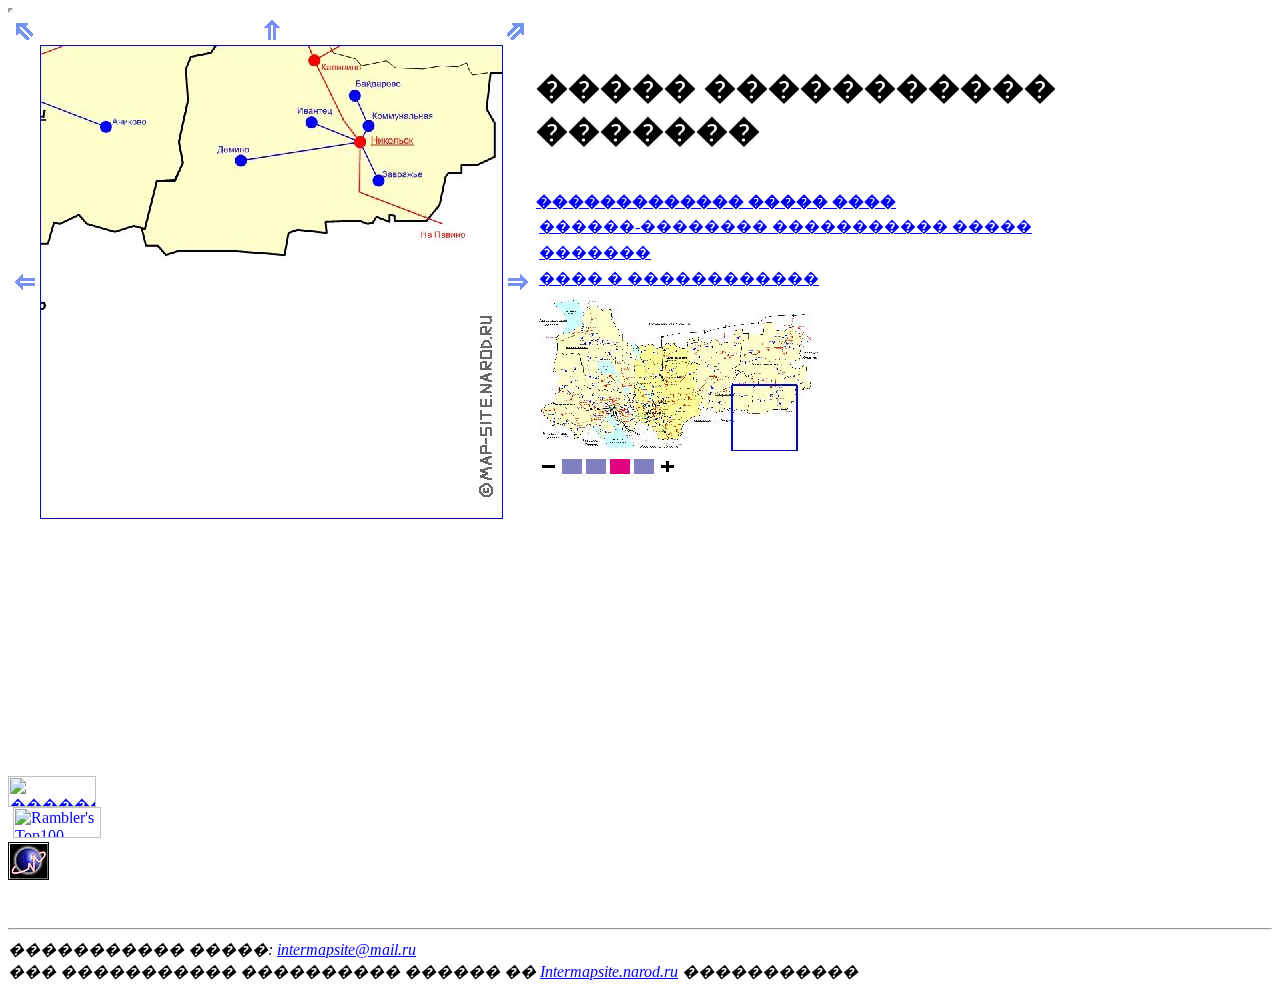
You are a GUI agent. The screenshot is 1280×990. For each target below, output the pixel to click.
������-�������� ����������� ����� (785, 226)
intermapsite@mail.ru (346, 949)
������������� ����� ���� (716, 201)
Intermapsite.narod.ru (609, 971)
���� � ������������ (679, 278)
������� (595, 252)
